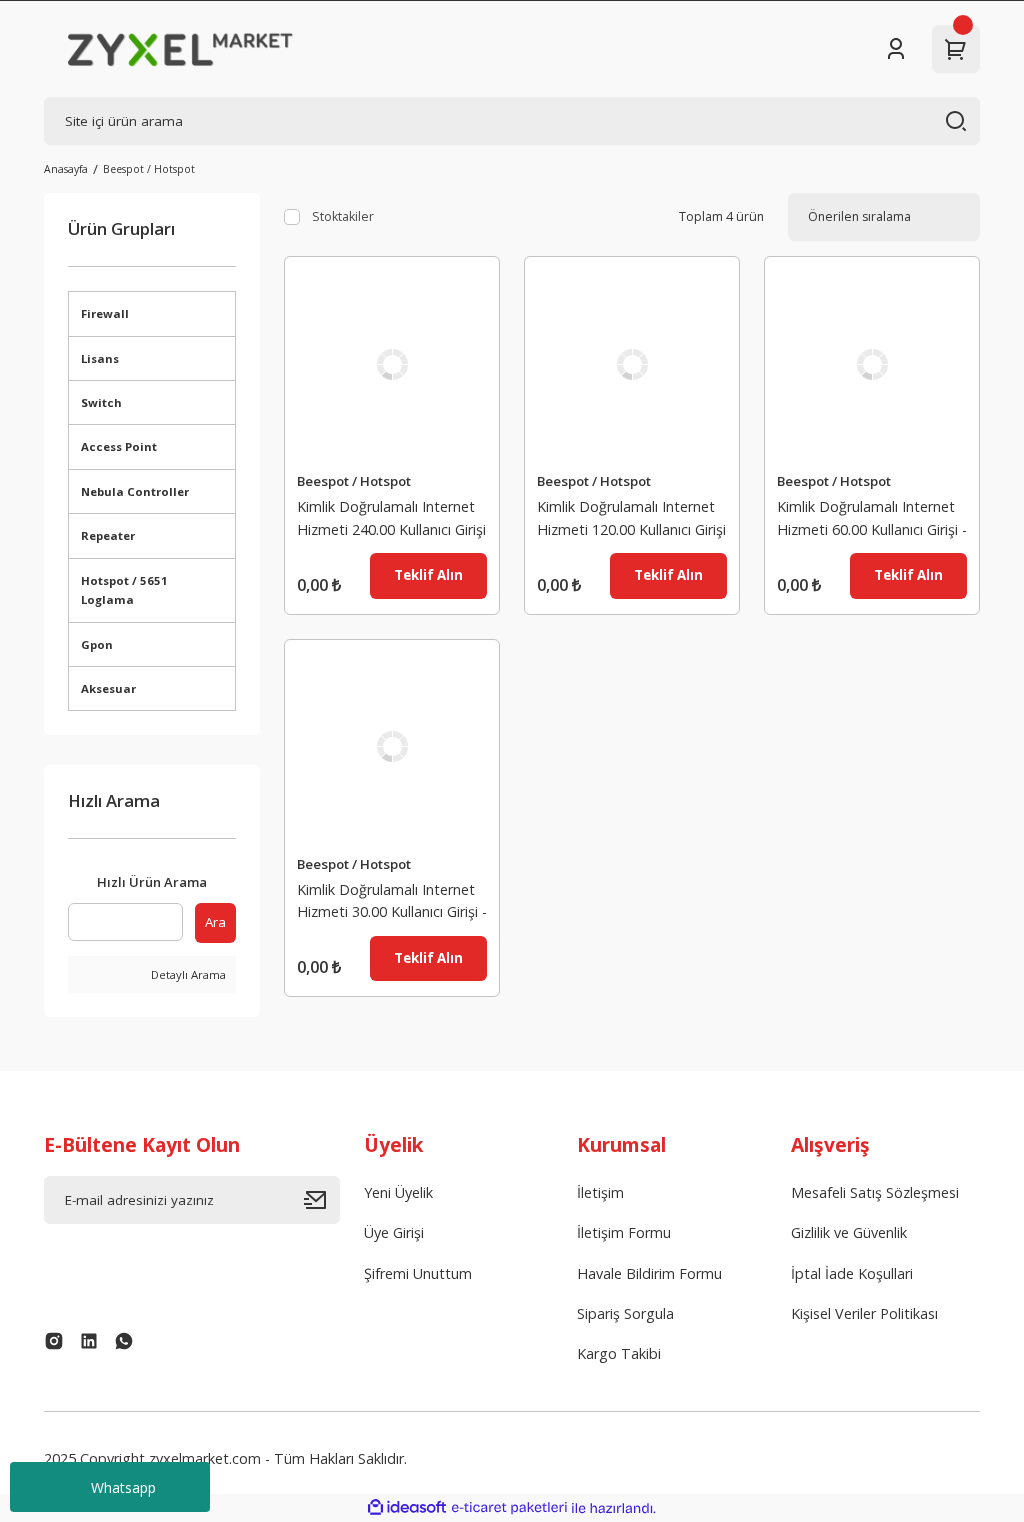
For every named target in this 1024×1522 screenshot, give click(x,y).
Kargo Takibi (619, 1353)
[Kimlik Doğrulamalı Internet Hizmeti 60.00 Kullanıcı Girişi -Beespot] (872, 364)
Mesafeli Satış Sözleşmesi (875, 1192)
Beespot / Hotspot (149, 169)
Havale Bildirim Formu (649, 1273)
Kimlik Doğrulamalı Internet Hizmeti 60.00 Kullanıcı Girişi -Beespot (872, 520)
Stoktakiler (343, 216)
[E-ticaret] (509, 1508)
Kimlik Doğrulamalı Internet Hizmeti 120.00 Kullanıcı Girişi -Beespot (631, 520)
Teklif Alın (428, 575)
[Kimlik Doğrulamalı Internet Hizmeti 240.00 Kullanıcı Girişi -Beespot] (392, 364)
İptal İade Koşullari (852, 1273)
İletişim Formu (624, 1232)
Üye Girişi (394, 1232)
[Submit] (322, 1200)
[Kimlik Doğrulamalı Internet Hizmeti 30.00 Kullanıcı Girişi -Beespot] (392, 747)
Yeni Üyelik (398, 1192)
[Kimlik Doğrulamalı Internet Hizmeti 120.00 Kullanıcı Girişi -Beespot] (632, 364)
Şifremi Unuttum (418, 1273)
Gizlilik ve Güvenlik (849, 1232)
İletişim (600, 1192)
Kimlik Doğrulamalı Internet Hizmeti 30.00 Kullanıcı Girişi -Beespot (392, 903)
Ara (215, 922)
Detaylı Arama (187, 974)
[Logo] (180, 49)
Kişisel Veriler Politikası (864, 1313)
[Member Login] (896, 49)
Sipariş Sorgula (625, 1313)
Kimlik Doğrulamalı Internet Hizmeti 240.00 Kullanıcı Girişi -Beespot (391, 520)
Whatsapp (123, 1487)
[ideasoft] (407, 1508)
